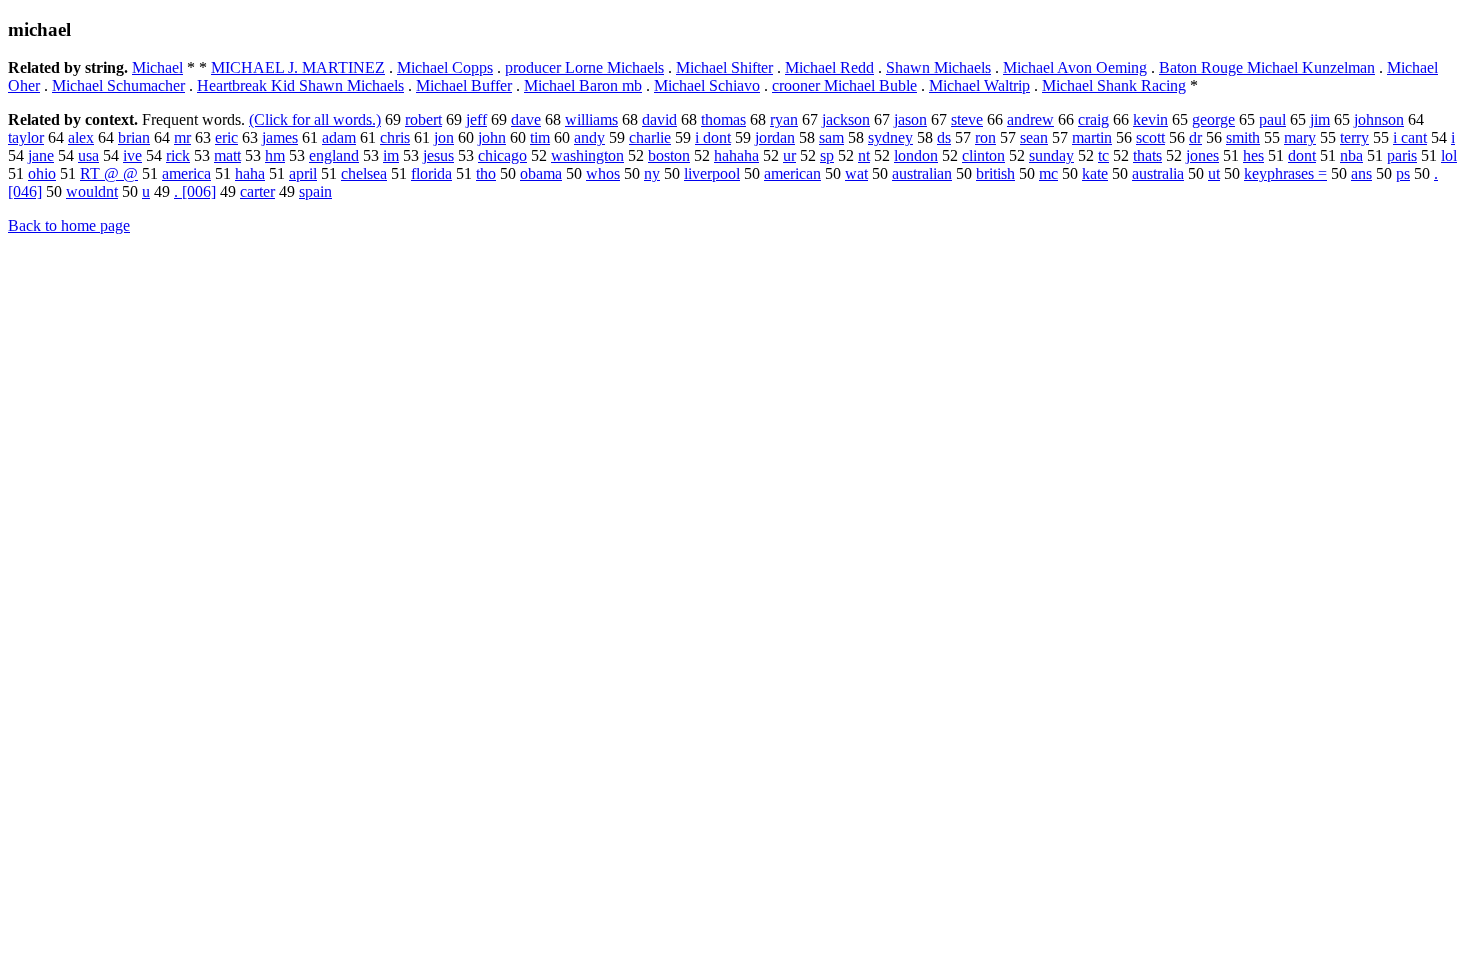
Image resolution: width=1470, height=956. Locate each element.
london (916, 155)
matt (227, 155)
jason (910, 119)
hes (1253, 155)
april (303, 173)
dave (526, 119)
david (659, 119)
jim (1320, 119)
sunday (1051, 155)
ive (132, 155)
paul (1272, 119)
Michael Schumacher (118, 85)
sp (827, 155)
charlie (650, 137)
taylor (26, 137)
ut (1214, 173)
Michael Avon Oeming (1075, 67)
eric (226, 137)
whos (603, 173)
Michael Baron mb (583, 85)
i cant (1410, 137)
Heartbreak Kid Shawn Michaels (300, 85)
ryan (784, 119)
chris (395, 137)
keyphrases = (1285, 173)
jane (41, 155)
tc (1103, 155)
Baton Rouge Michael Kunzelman (1267, 67)
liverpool (712, 173)
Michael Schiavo (707, 85)
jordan (775, 137)
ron (985, 137)
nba (1351, 155)
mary (1300, 137)
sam (831, 137)
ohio (42, 173)
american (792, 173)
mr (182, 137)
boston (669, 155)
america (186, 173)
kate (1095, 173)
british (995, 173)
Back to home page (69, 225)
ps (1403, 173)
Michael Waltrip (979, 85)
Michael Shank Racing (1114, 85)
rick (178, 155)
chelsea (364, 173)
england (334, 155)
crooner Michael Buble (844, 85)
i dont (713, 137)
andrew (1030, 119)
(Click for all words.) (315, 119)
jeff (476, 119)
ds (944, 137)
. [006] (195, 191)
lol (1449, 155)
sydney (890, 137)
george (1213, 119)
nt (864, 155)
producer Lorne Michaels (584, 67)
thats (1147, 155)
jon (444, 137)
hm (275, 155)
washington (587, 155)
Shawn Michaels (938, 67)
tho (486, 173)
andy (589, 137)
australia (1158, 173)
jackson (846, 119)
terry (1354, 137)
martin (1092, 137)
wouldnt (92, 191)
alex (81, 137)
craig (1093, 119)
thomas (723, 119)
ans (1361, 173)
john (492, 137)
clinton (983, 155)
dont (1302, 155)
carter (257, 191)
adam (339, 137)
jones (1202, 155)
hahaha (736, 155)
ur (789, 155)
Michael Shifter (724, 67)
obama (541, 173)
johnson (1379, 119)
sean (1034, 137)
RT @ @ (109, 173)
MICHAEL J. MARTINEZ (298, 67)
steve (967, 119)
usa (88, 155)
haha (250, 173)
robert (423, 119)
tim (540, 137)
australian (922, 173)
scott (1150, 137)
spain (315, 191)
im (391, 155)
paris (1402, 155)
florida (431, 173)
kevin (1150, 119)
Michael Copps (445, 67)
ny (652, 173)
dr (1195, 137)
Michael (157, 67)
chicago (502, 155)
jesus (438, 155)
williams (591, 119)
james (280, 137)
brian (134, 137)
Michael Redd (829, 67)
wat (856, 173)
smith (1243, 137)
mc (1048, 173)
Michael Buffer (464, 85)
